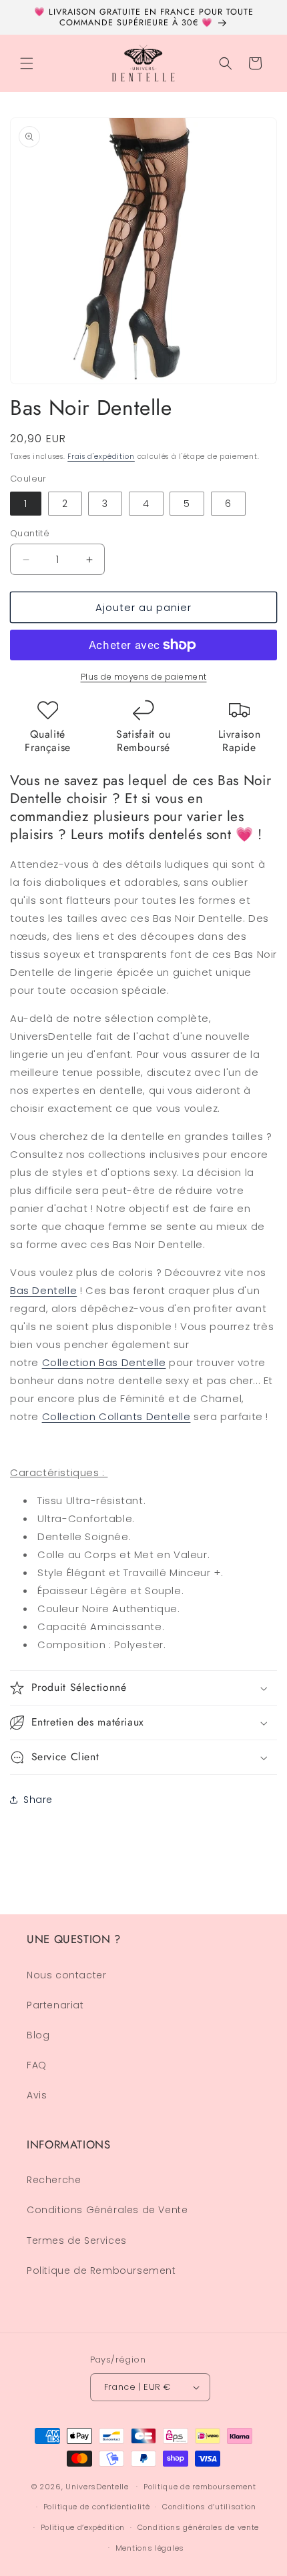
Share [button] (38, 1800)
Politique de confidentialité (97, 2507)
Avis (37, 2095)
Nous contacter (66, 1975)
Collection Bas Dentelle (104, 1362)
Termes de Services (77, 2240)
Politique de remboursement (200, 2487)
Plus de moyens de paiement (144, 677)
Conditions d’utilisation (209, 2507)
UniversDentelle (97, 2486)
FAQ (37, 2065)
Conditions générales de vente (198, 2527)
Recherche (54, 2180)
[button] (27, 63)
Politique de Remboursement (101, 2271)
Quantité (30, 533)
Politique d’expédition (83, 2527)
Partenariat (55, 2005)
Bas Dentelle (43, 1290)
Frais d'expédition (101, 457)
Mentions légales (150, 2548)
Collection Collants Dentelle (116, 1416)
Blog (38, 2035)
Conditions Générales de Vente (107, 2210)
